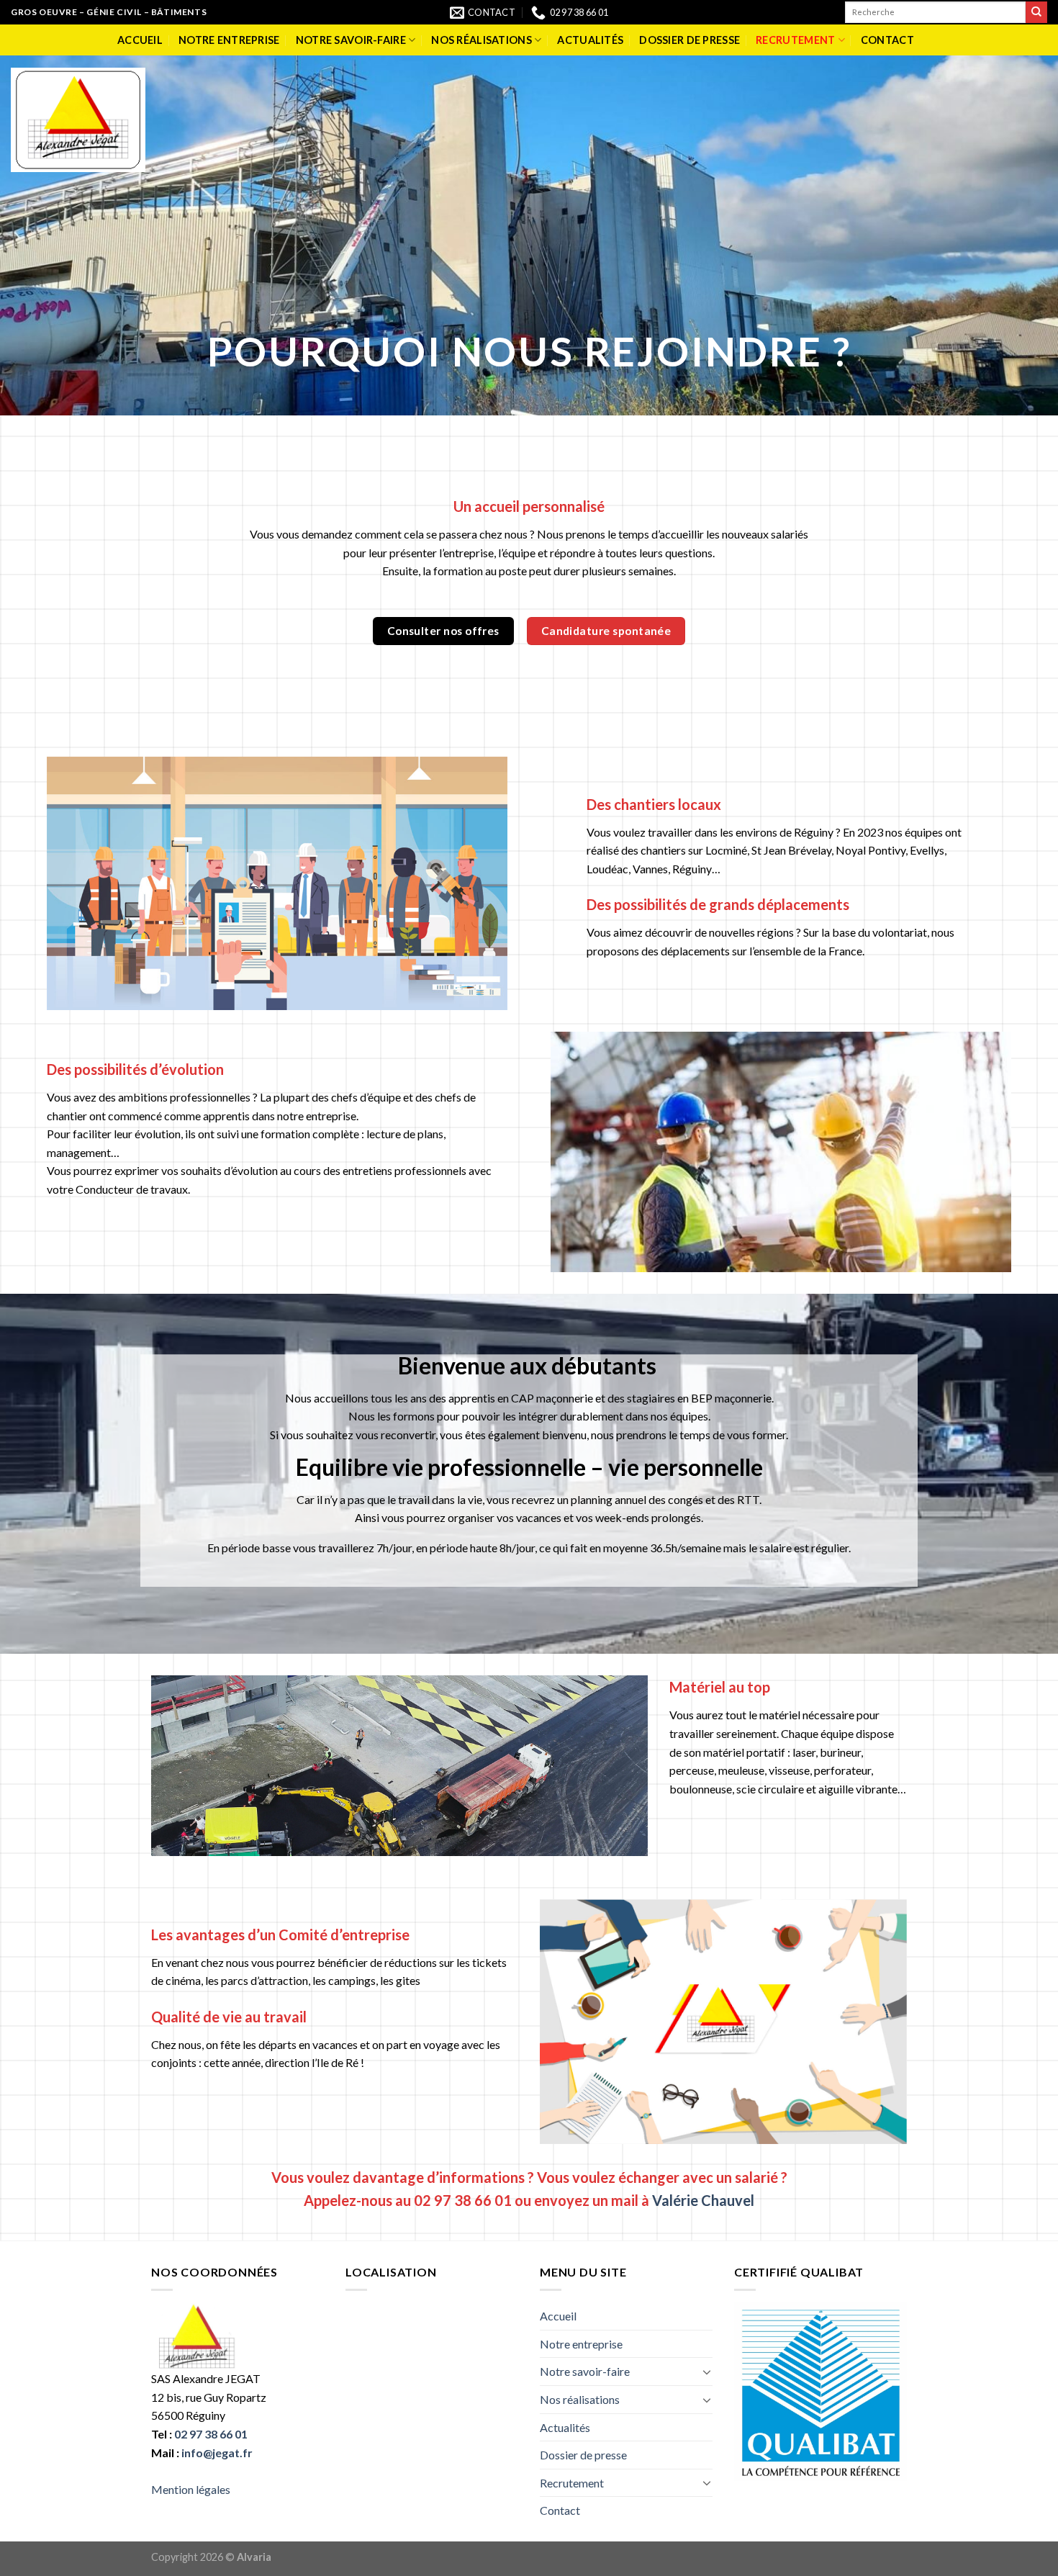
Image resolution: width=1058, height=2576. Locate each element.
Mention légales (191, 2489)
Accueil (140, 40)
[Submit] (1036, 12)
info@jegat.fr (217, 2453)
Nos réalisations (481, 40)
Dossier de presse (689, 40)
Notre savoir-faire (351, 40)
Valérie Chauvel (703, 2200)
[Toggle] (707, 2372)
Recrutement (795, 40)
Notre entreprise (229, 40)
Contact (887, 40)
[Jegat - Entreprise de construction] (78, 120)
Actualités (590, 40)
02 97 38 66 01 (211, 2434)
